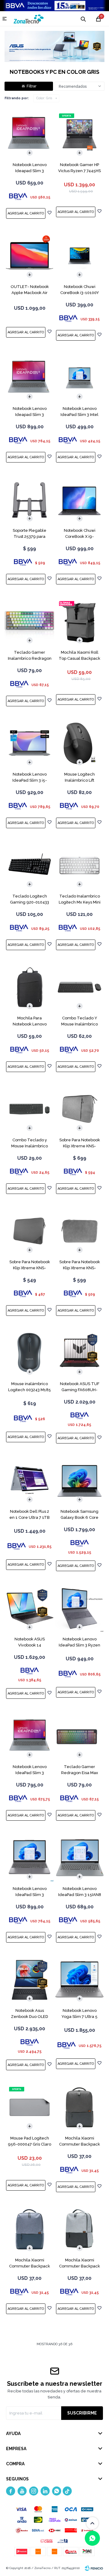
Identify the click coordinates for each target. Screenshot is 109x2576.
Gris (44, 98)
